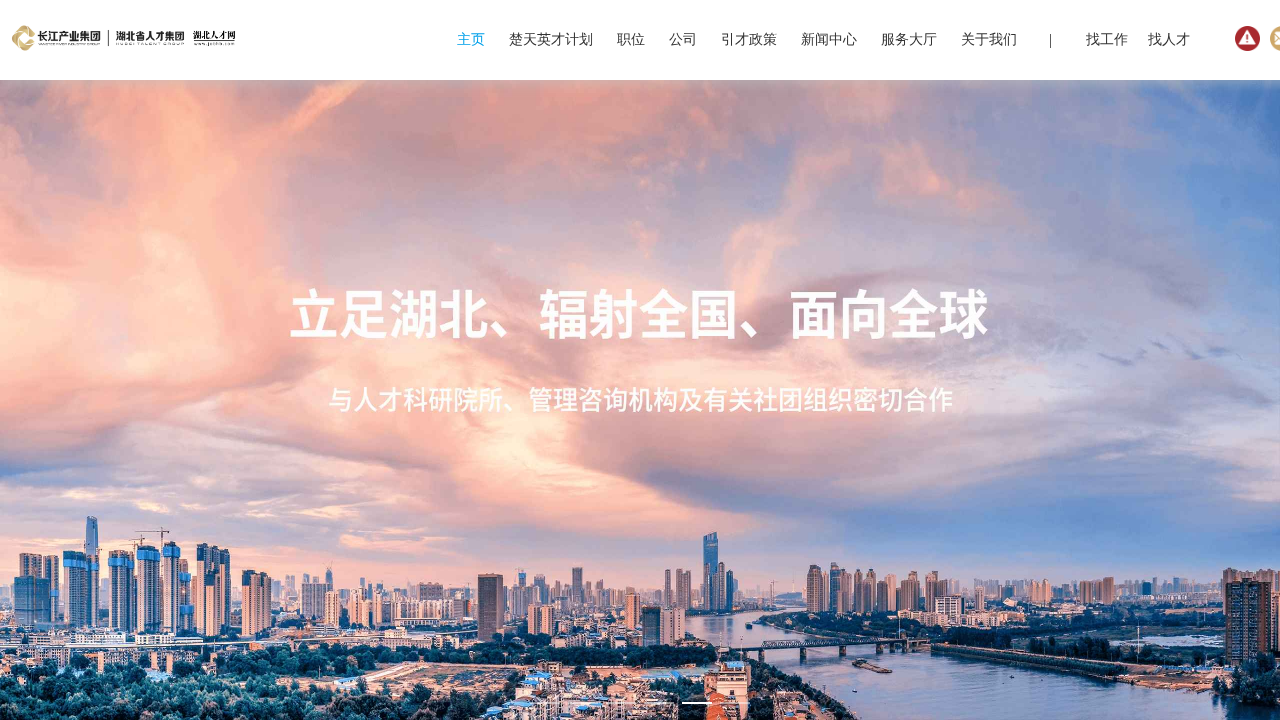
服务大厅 (909, 39)
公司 (683, 39)
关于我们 (989, 39)
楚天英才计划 (551, 39)
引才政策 (749, 39)
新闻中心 (829, 39)
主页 (471, 39)
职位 (631, 39)
